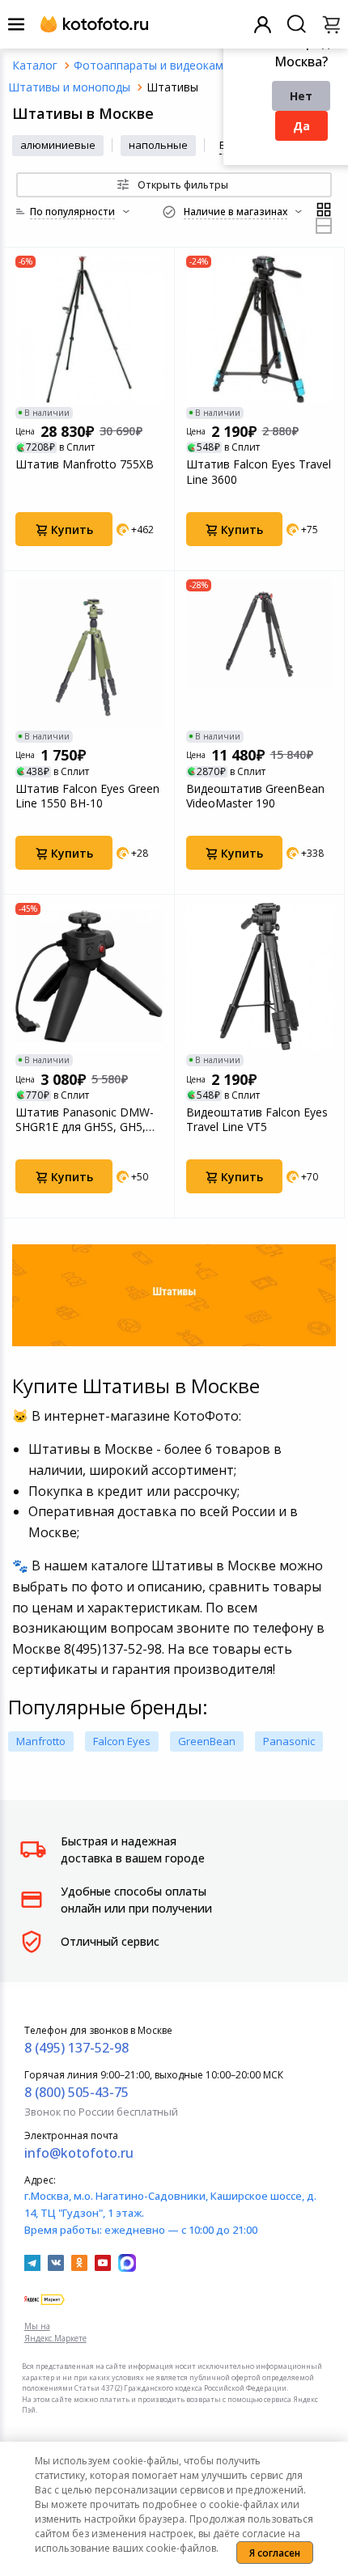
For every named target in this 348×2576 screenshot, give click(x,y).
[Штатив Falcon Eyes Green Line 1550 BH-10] (89, 653)
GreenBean (207, 1741)
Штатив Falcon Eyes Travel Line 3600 (259, 472)
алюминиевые (58, 145)
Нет (301, 96)
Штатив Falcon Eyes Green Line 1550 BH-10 (87, 796)
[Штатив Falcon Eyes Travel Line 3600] (260, 329)
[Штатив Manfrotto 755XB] (89, 329)
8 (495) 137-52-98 (76, 2048)
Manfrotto (41, 1741)
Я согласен (275, 2553)
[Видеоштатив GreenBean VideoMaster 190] (260, 653)
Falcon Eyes (122, 1741)
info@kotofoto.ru (79, 2153)
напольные (158, 145)
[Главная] (35, 65)
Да (301, 126)
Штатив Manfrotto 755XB (85, 464)
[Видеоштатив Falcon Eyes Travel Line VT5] (260, 977)
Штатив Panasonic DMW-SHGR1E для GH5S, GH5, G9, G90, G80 (85, 1120)
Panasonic (289, 1741)
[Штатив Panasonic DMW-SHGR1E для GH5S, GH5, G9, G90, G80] (89, 977)
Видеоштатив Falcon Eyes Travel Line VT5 (257, 1120)
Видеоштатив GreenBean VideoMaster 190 (255, 796)
